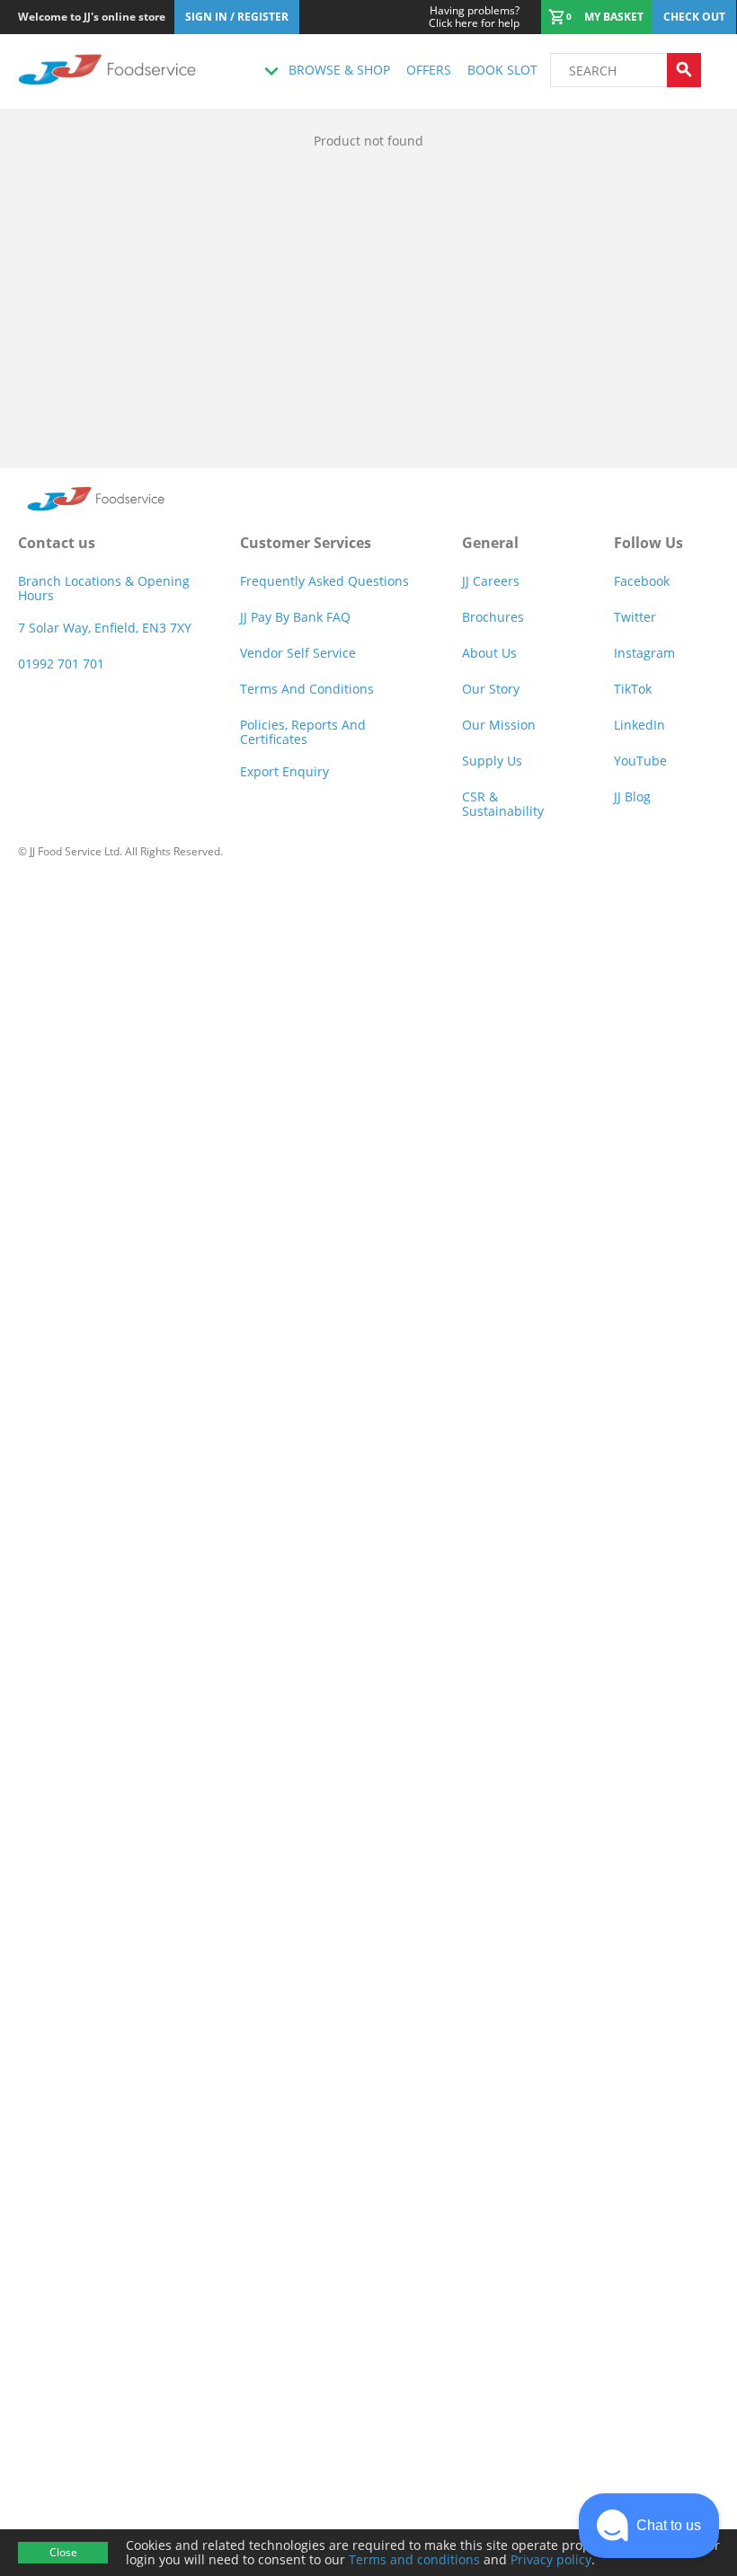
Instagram (644, 653)
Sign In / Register (237, 17)
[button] (649, 2526)
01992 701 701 (61, 664)
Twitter (635, 617)
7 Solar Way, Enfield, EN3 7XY (105, 628)
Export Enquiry (284, 771)
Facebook (642, 581)
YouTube (640, 761)
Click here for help (474, 17)
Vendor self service (298, 653)
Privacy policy (551, 2559)
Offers (429, 70)
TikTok (633, 689)
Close (63, 2552)
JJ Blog (632, 797)
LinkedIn (639, 725)
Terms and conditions (414, 2559)
